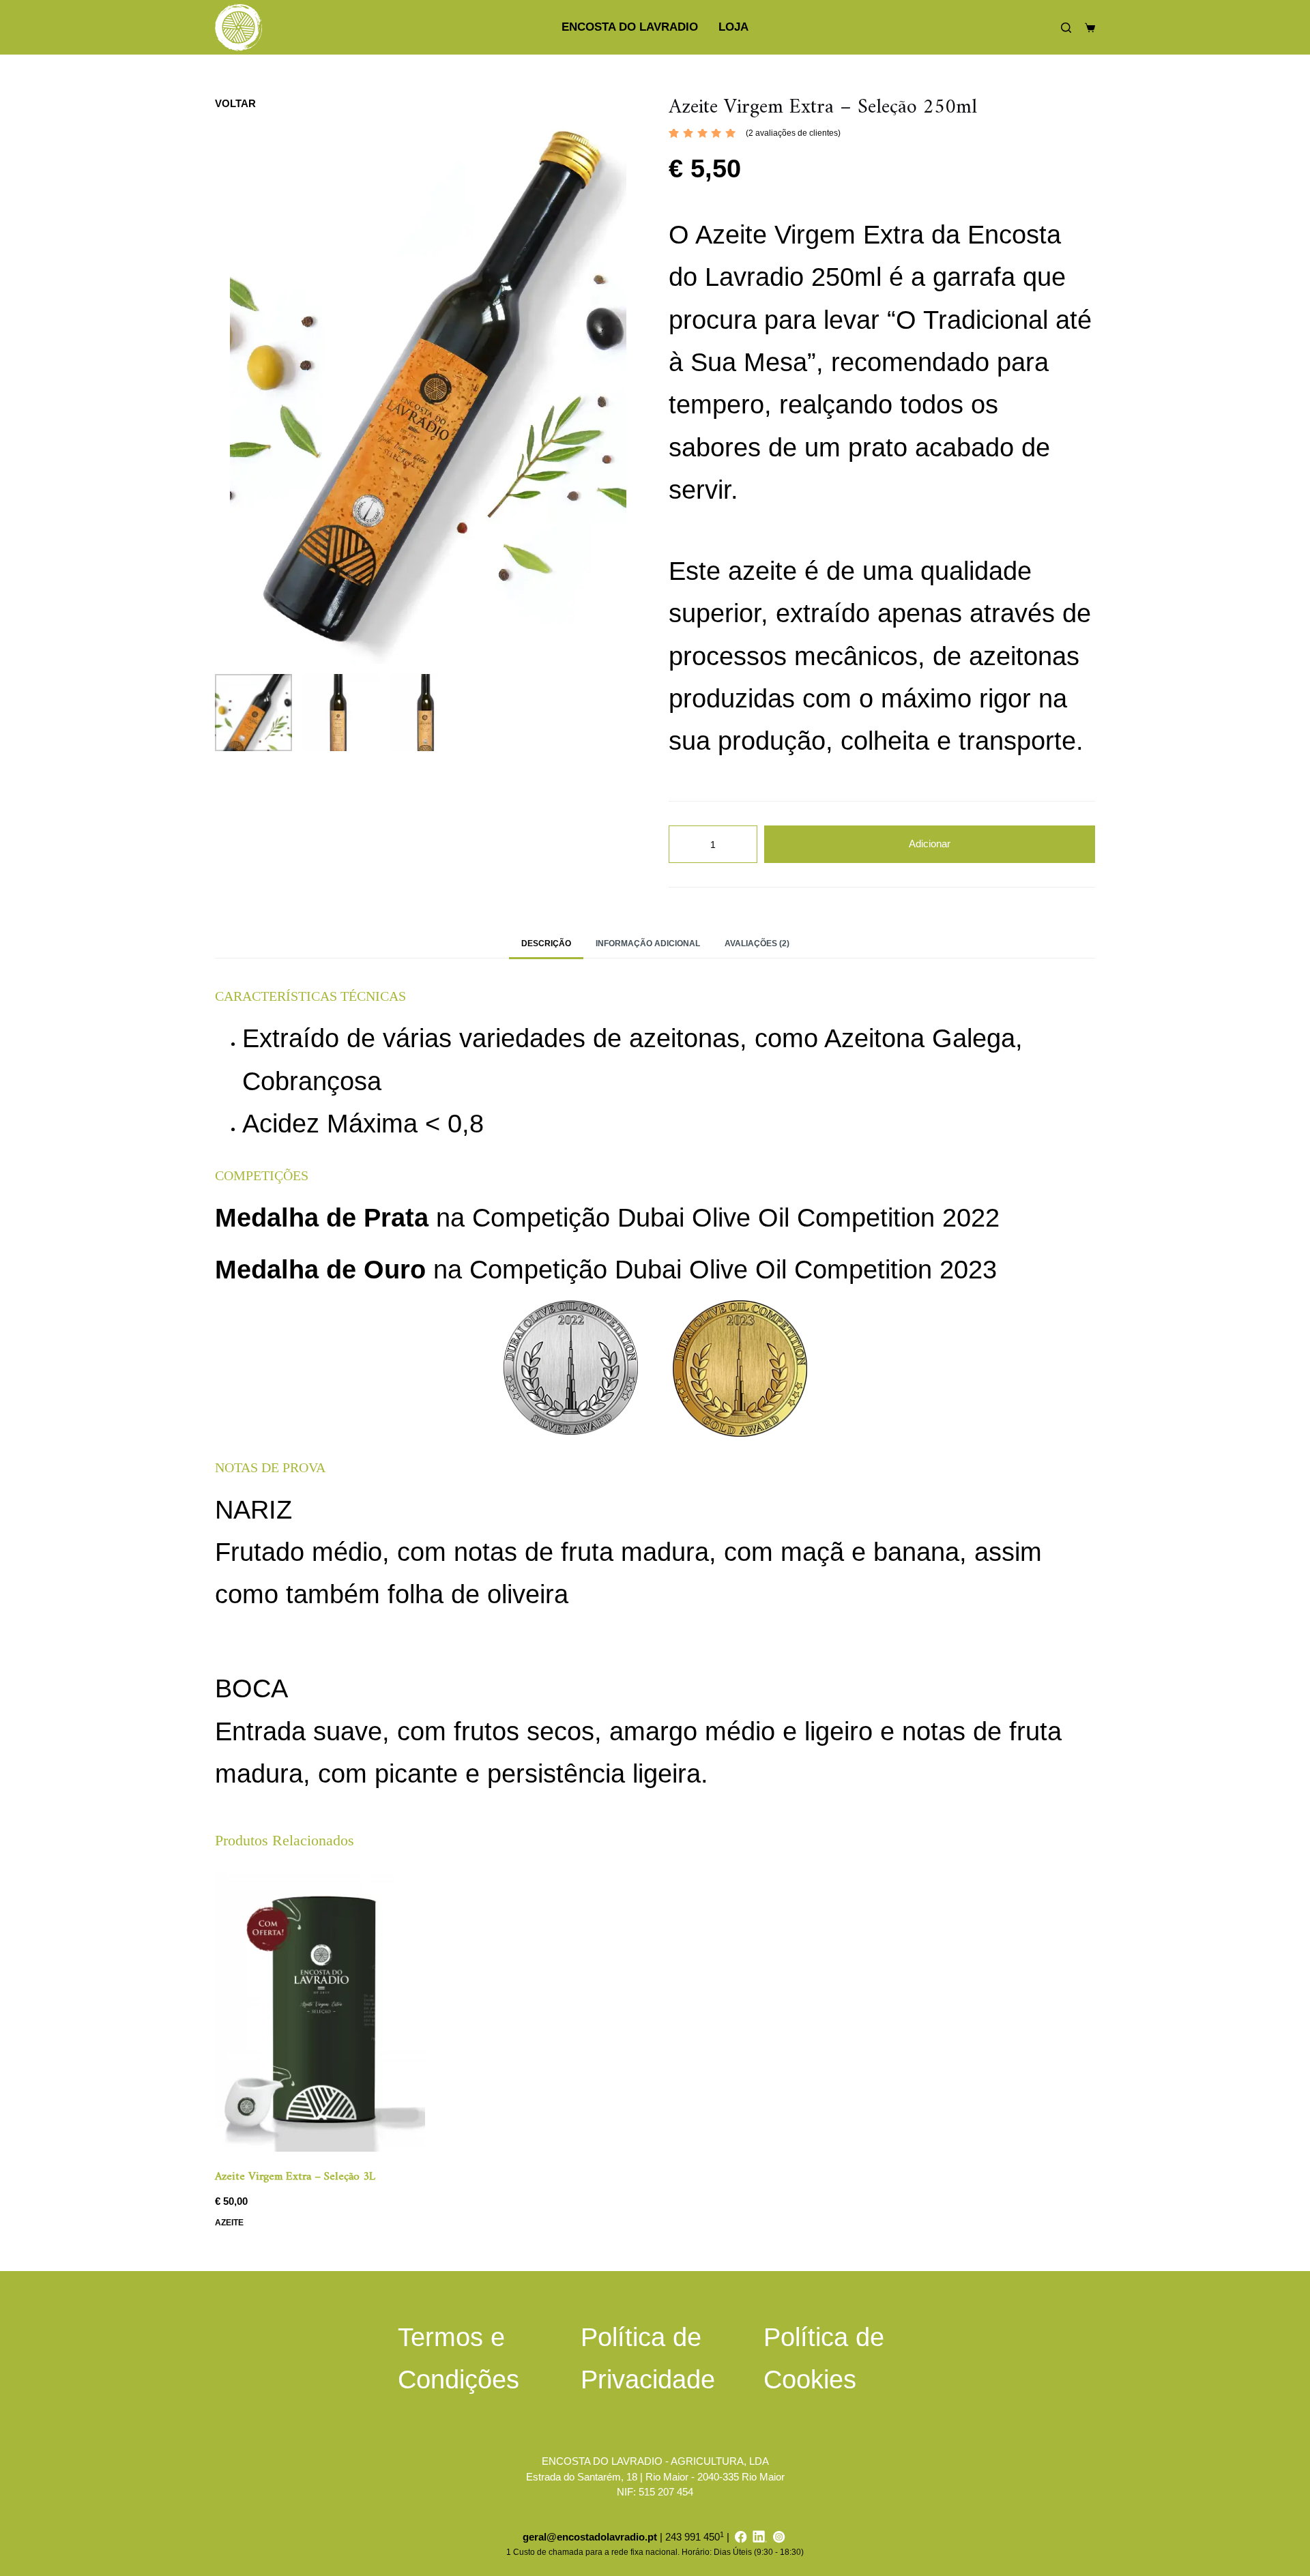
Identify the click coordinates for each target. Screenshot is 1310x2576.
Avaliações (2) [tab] (757, 943)
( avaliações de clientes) (793, 133)
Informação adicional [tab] (648, 943)
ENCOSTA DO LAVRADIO (630, 27)
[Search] (1066, 28)
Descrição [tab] (546, 943)
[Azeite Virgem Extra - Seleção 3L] (320, 2012)
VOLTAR (235, 103)
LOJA (733, 27)
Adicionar (930, 844)
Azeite (229, 2223)
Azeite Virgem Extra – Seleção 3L (295, 2177)
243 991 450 (693, 2537)
